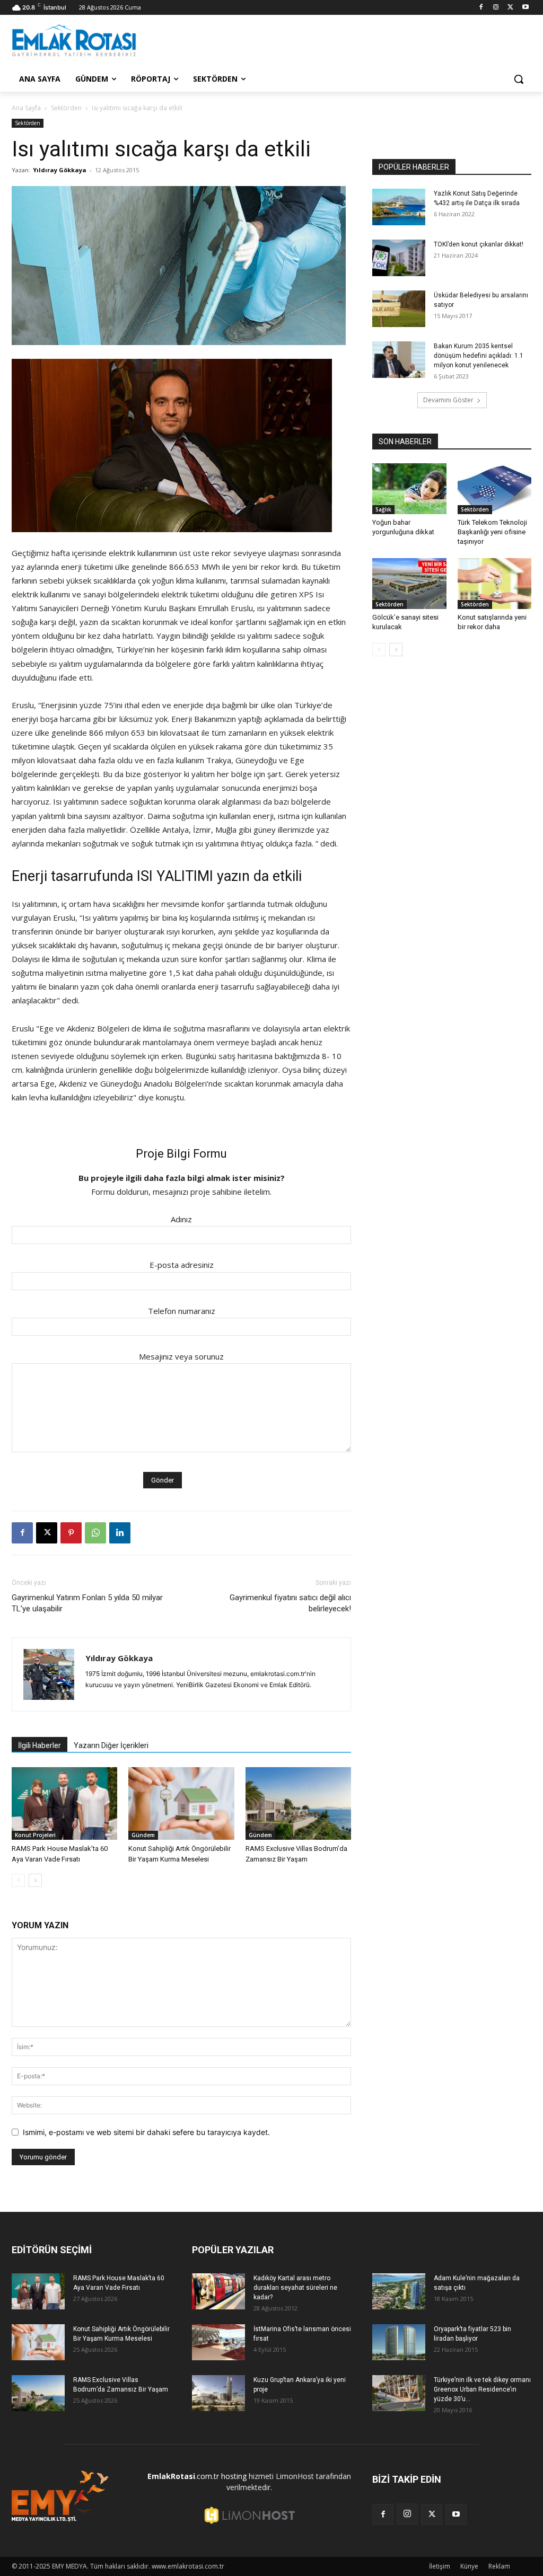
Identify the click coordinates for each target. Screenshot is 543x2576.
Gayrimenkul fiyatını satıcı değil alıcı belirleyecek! (290, 1603)
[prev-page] (18, 1880)
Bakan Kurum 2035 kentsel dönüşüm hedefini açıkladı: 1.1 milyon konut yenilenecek (479, 356)
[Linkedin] (120, 1533)
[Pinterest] (71, 1533)
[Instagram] (496, 8)
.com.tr (183, 2476)
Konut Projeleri (35, 1835)
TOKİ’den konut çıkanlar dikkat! (479, 244)
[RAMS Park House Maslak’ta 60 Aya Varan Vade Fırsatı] (64, 1803)
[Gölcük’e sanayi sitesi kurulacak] (409, 584)
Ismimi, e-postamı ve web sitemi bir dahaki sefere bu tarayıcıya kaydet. (146, 2132)
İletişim (440, 2566)
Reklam (499, 2566)
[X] (510, 8)
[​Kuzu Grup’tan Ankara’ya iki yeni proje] (218, 2393)
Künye (469, 2566)
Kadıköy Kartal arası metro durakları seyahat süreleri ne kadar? (295, 2288)
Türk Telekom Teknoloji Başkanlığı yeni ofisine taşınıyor (492, 532)
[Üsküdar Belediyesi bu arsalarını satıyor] (399, 309)
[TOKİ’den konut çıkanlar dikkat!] (399, 258)
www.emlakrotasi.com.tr (188, 2566)
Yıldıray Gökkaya (60, 170)
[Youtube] (525, 8)
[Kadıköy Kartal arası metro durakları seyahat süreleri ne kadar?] (218, 2292)
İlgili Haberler (40, 1745)
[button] (519, 79)
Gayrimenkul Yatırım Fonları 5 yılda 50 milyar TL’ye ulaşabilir (87, 1603)
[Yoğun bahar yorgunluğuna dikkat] (409, 489)
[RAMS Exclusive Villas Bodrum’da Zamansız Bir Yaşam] (298, 1803)
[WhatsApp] (95, 1533)
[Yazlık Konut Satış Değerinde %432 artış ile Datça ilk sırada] (399, 207)
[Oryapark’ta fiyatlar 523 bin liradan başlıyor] (399, 2343)
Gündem (143, 1835)
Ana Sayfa (26, 108)
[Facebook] (481, 8)
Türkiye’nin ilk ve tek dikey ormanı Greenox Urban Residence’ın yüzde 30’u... (482, 2389)
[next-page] (35, 1880)
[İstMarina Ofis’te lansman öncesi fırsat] (218, 2343)
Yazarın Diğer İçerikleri (111, 1745)
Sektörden (66, 108)
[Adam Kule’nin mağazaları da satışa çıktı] (399, 2292)
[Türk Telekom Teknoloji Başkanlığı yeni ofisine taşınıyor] (495, 489)
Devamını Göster (448, 400)
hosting (234, 2476)
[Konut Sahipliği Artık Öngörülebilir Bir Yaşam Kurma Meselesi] (181, 1803)
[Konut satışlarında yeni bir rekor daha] (495, 584)
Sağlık (383, 509)
